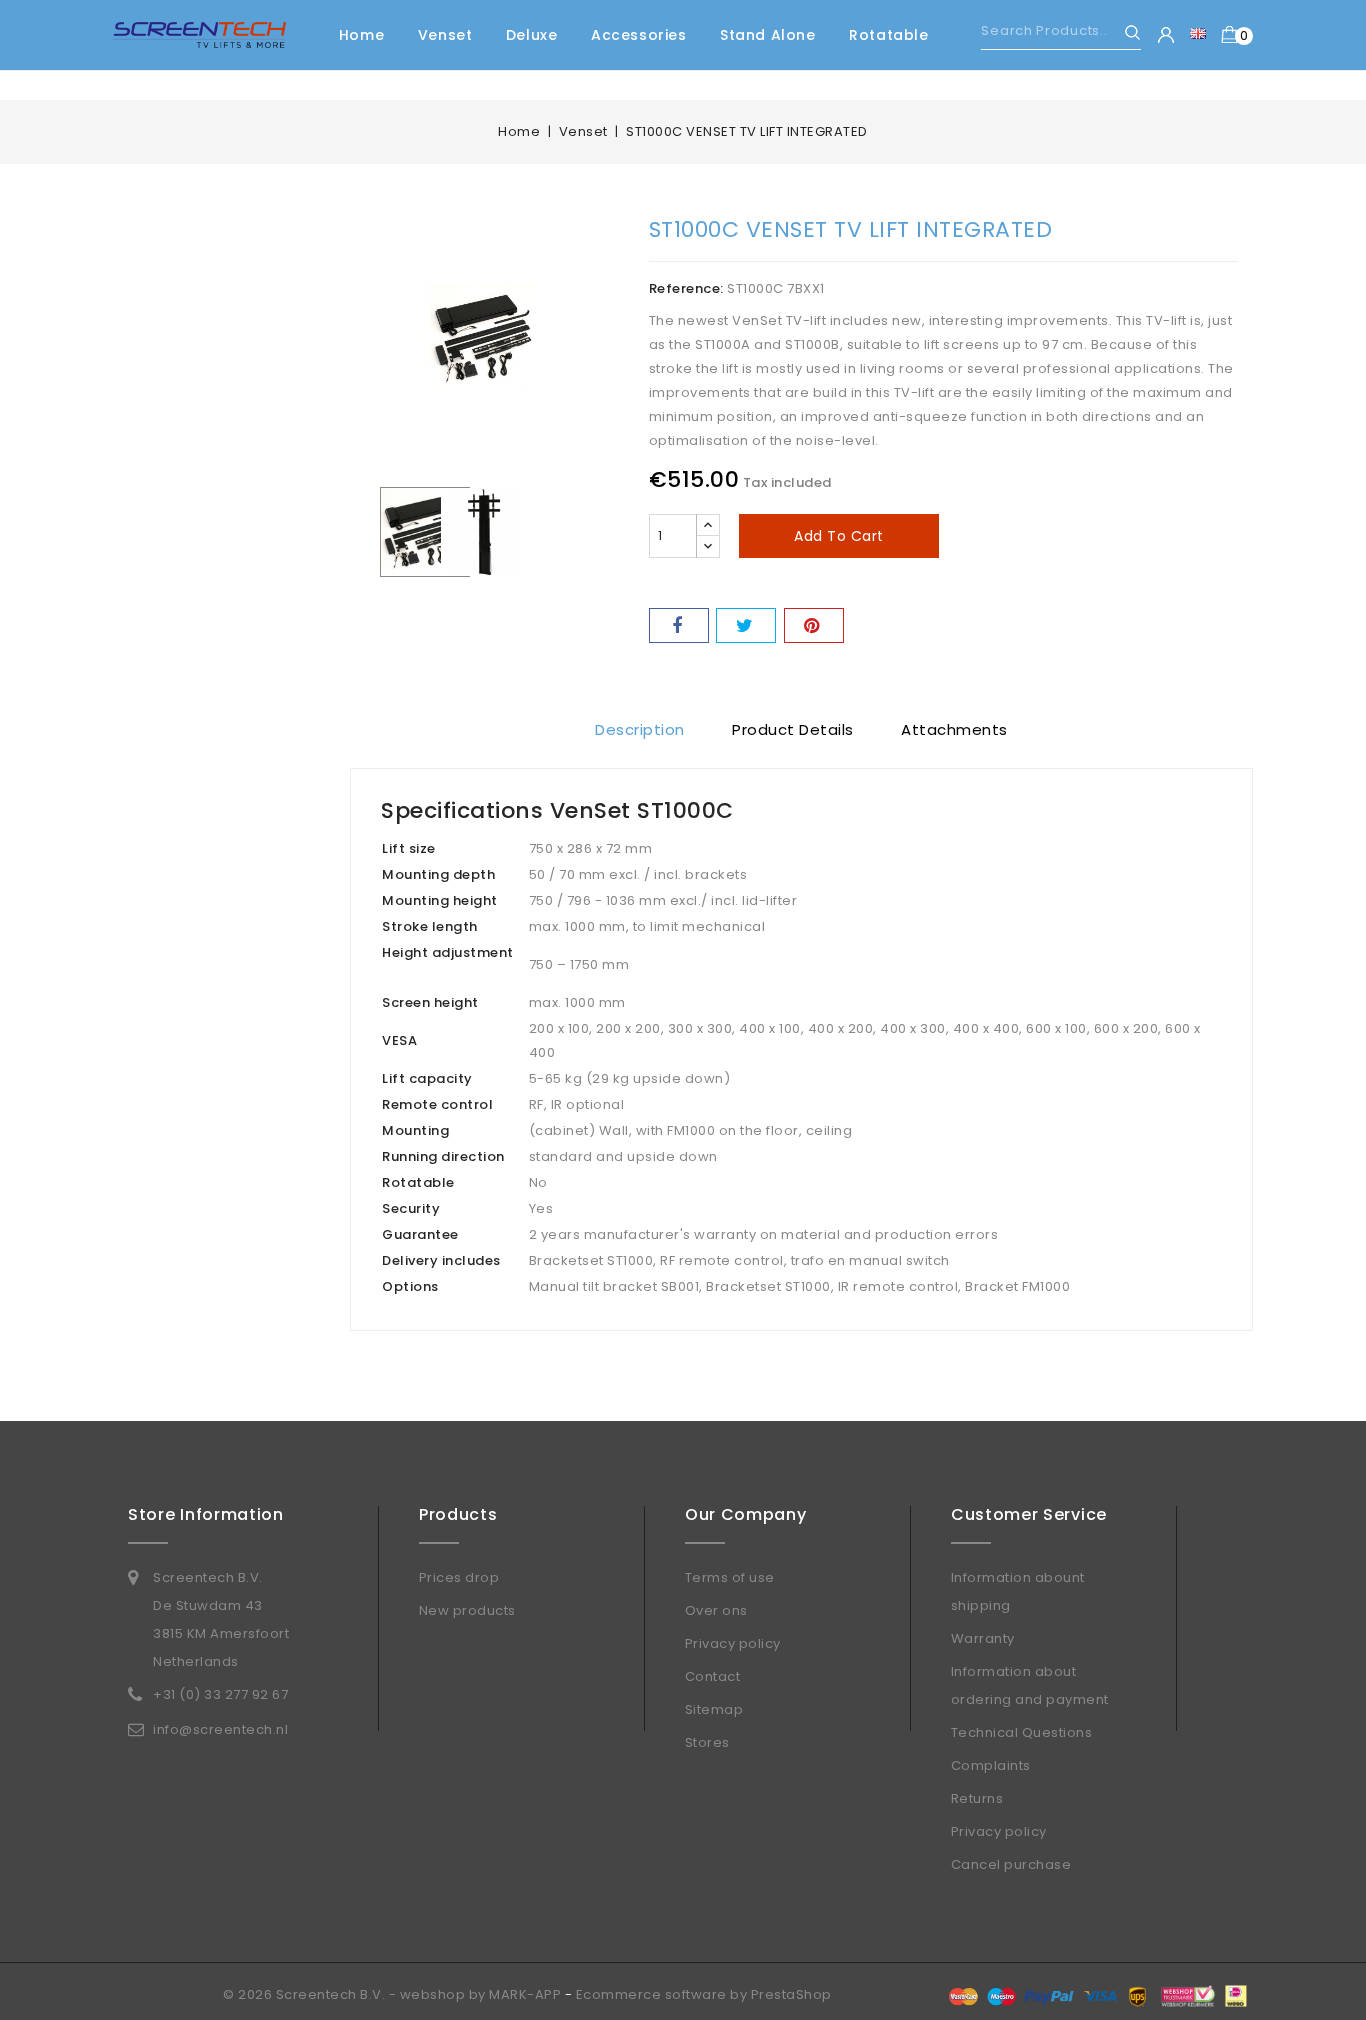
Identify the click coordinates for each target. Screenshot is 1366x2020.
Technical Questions (1022, 1732)
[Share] (679, 625)
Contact (713, 1676)
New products (467, 1610)
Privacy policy (733, 1643)
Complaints (991, 1765)
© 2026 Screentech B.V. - (311, 1994)
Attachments (954, 729)
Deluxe (532, 35)
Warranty (983, 1638)
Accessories (639, 35)
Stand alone (768, 35)
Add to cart (839, 536)
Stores (707, 1742)
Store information (206, 1514)
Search (1123, 32)
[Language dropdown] (1198, 33)
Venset (445, 35)
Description (640, 729)
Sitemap (714, 1709)
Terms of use (730, 1577)
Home (361, 35)
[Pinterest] (814, 625)
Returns (977, 1798)
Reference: (686, 288)
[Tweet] (746, 625)
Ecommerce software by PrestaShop (704, 1994)
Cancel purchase (1011, 1864)
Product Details (793, 729)
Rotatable (888, 35)
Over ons (716, 1610)
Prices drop (459, 1577)
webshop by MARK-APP (481, 1994)
